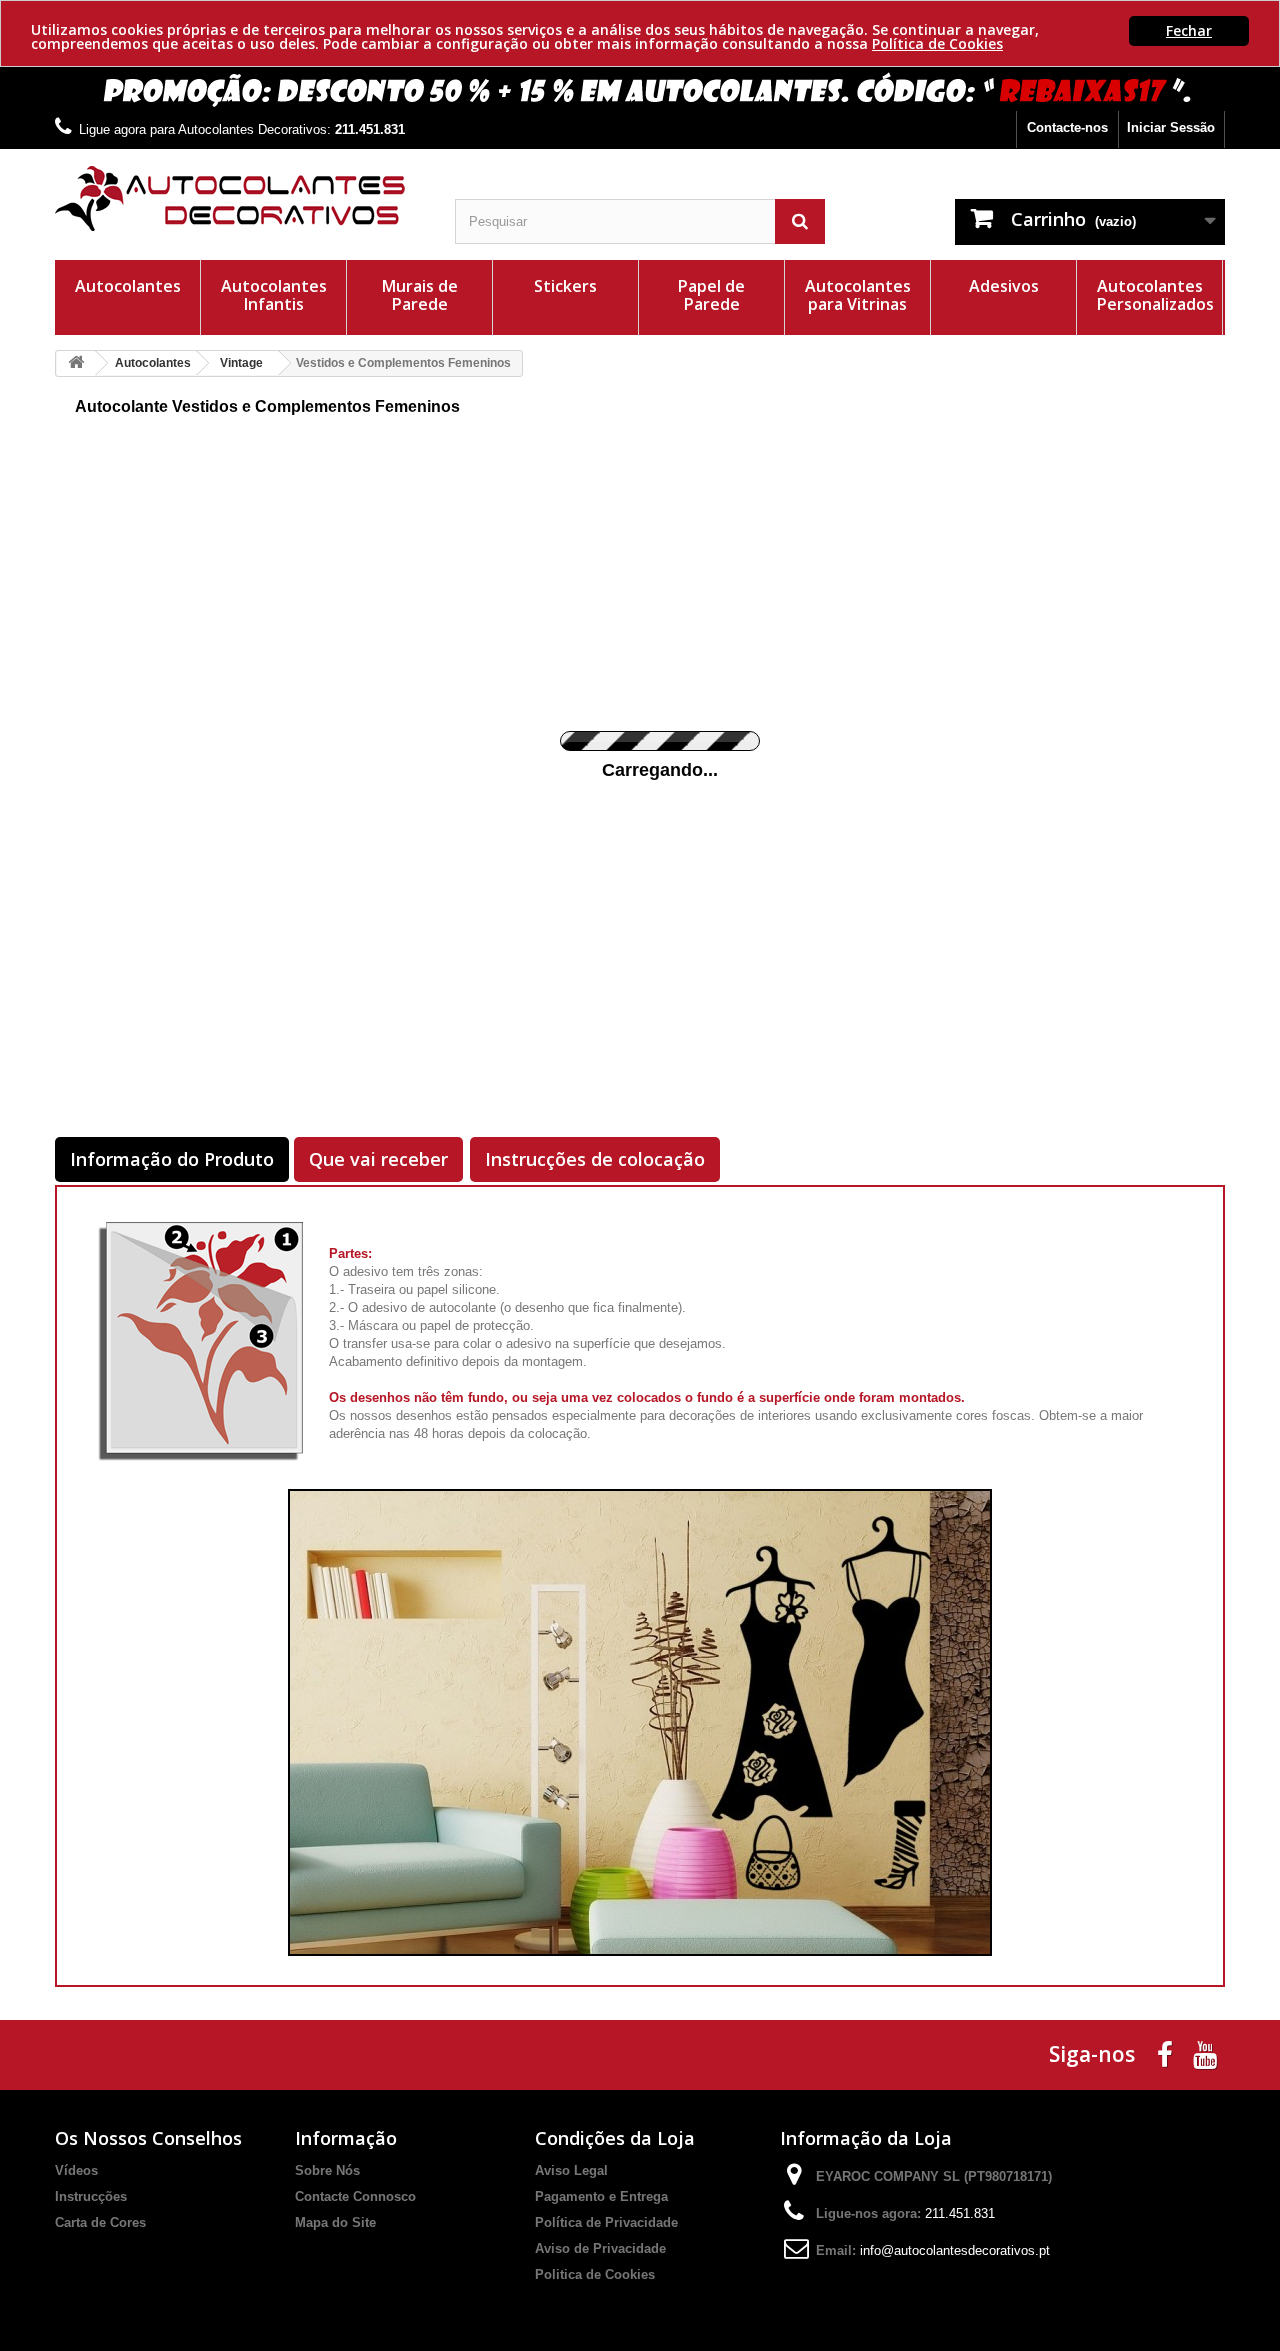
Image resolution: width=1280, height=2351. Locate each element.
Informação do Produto (172, 1159)
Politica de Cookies (595, 2274)
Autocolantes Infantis (274, 295)
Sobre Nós (327, 2170)
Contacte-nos (1067, 127)
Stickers (565, 286)
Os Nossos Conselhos (148, 2138)
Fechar (1189, 30)
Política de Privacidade (606, 2222)
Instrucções (91, 2196)
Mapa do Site (335, 2222)
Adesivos (1004, 286)
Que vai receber (378, 1159)
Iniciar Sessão (1171, 127)
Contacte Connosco (355, 2196)
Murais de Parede (420, 295)
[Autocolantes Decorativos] (240, 198)
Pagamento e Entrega (601, 2196)
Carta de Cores (100, 2222)
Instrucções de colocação (595, 1159)
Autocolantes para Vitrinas (858, 295)
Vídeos (76, 2170)
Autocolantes (128, 286)
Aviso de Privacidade (600, 2248)
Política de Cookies (937, 43)
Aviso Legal (571, 2170)
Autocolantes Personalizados (1155, 295)
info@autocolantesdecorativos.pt (955, 2250)
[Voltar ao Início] (76, 363)
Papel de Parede (711, 295)
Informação (346, 2138)
